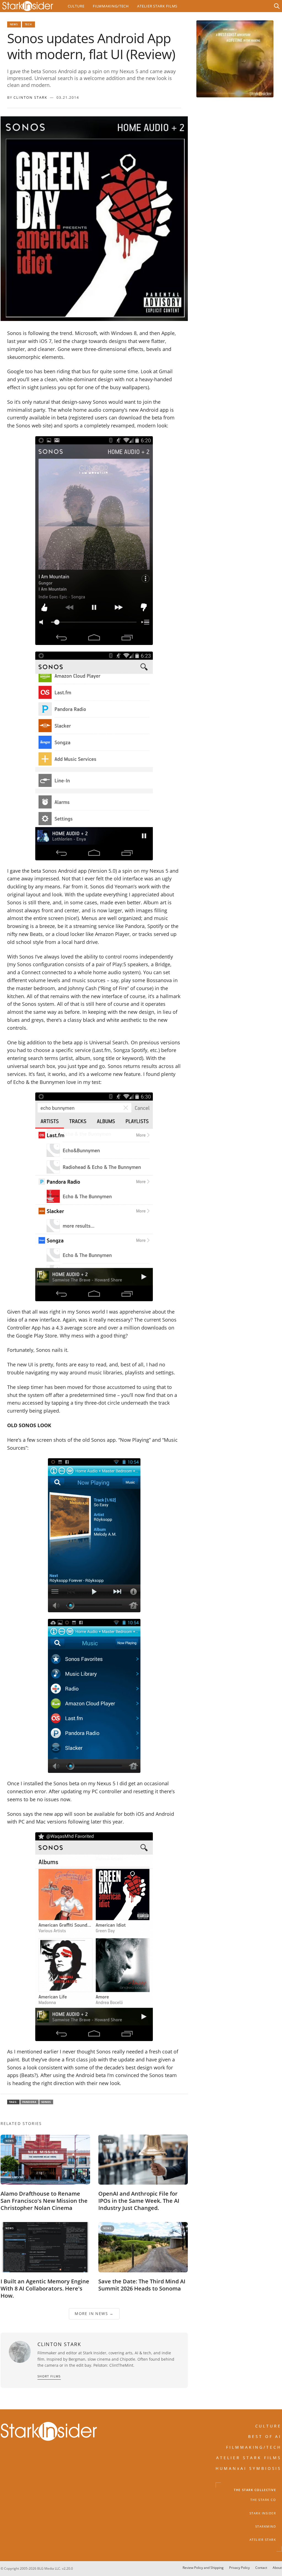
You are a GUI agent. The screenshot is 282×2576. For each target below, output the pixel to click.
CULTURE (269, 2426)
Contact (261, 2568)
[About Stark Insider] (235, 59)
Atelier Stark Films (157, 6)
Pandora (29, 2102)
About (277, 2568)
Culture (76, 6)
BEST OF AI (265, 2436)
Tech (29, 24)
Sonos (46, 2102)
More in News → (94, 2313)
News (14, 24)
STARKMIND (266, 2526)
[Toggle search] (277, 6)
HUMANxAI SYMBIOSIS (249, 2468)
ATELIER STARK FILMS (249, 2458)
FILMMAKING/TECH (254, 2447)
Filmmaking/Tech (111, 6)
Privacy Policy (239, 2568)
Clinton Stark (30, 97)
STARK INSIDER (263, 2513)
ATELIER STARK (263, 2540)
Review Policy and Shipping (203, 2568)
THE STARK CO (263, 2500)
